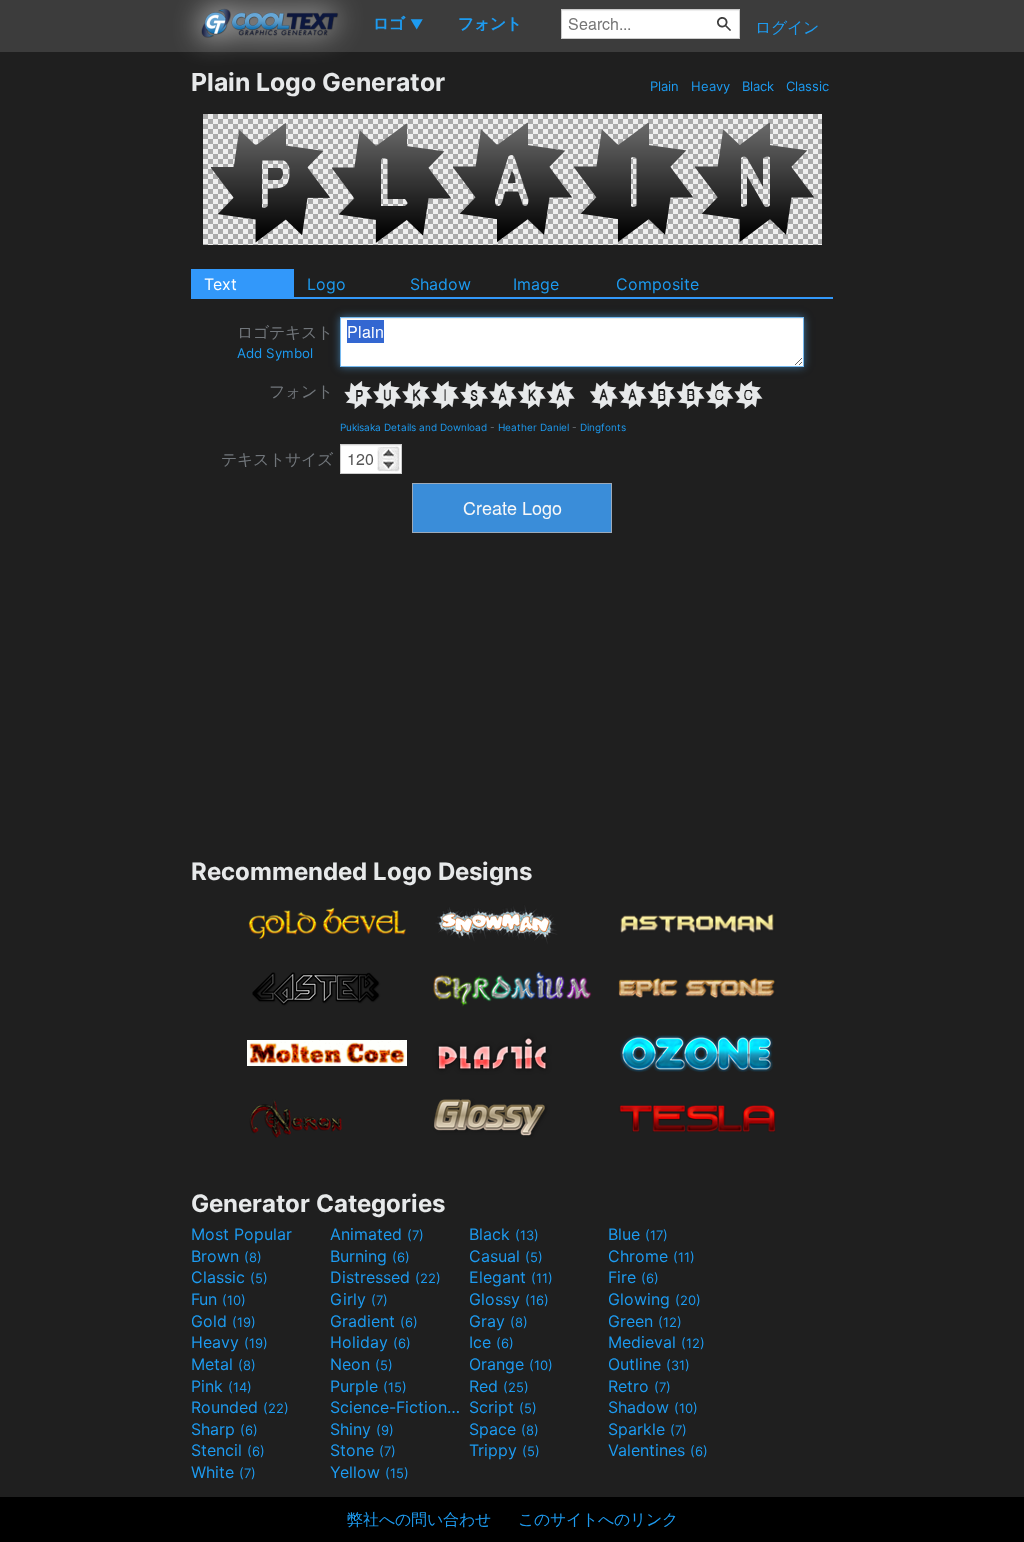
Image (536, 284)
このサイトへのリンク (598, 1519)
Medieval (656, 1342)
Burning (370, 1256)
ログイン (787, 27)
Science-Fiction (397, 1407)
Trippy (504, 1450)
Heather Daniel (533, 427)
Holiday (370, 1342)
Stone (363, 1450)
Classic (807, 86)
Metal (223, 1364)
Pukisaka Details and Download (413, 427)
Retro (639, 1386)
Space (504, 1429)
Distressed (385, 1277)
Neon (361, 1364)
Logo (326, 284)
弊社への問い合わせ (419, 1519)
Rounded (240, 1407)
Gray (498, 1321)
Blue (638, 1234)
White (223, 1472)
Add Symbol (275, 353)
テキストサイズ (277, 459)
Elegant (511, 1277)
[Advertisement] (95, 367)
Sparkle (647, 1429)
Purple (368, 1386)
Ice (491, 1342)
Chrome (651, 1256)
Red (499, 1386)
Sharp (224, 1429)
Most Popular (241, 1234)
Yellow (369, 1472)
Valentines (658, 1450)
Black (758, 86)
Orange (511, 1364)
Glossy (509, 1299)
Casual (506, 1256)
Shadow (440, 284)
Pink (221, 1386)
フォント (301, 391)
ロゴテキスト (285, 341)
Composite (657, 284)
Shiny (362, 1429)
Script (503, 1407)
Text (220, 284)
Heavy (710, 86)
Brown (226, 1256)
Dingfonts (603, 427)
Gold (223, 1321)
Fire (633, 1277)
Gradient (374, 1321)
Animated (377, 1234)
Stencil (228, 1450)
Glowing (654, 1299)
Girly (359, 1299)
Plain (664, 86)
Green (645, 1321)
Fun (218, 1299)
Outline (649, 1364)
